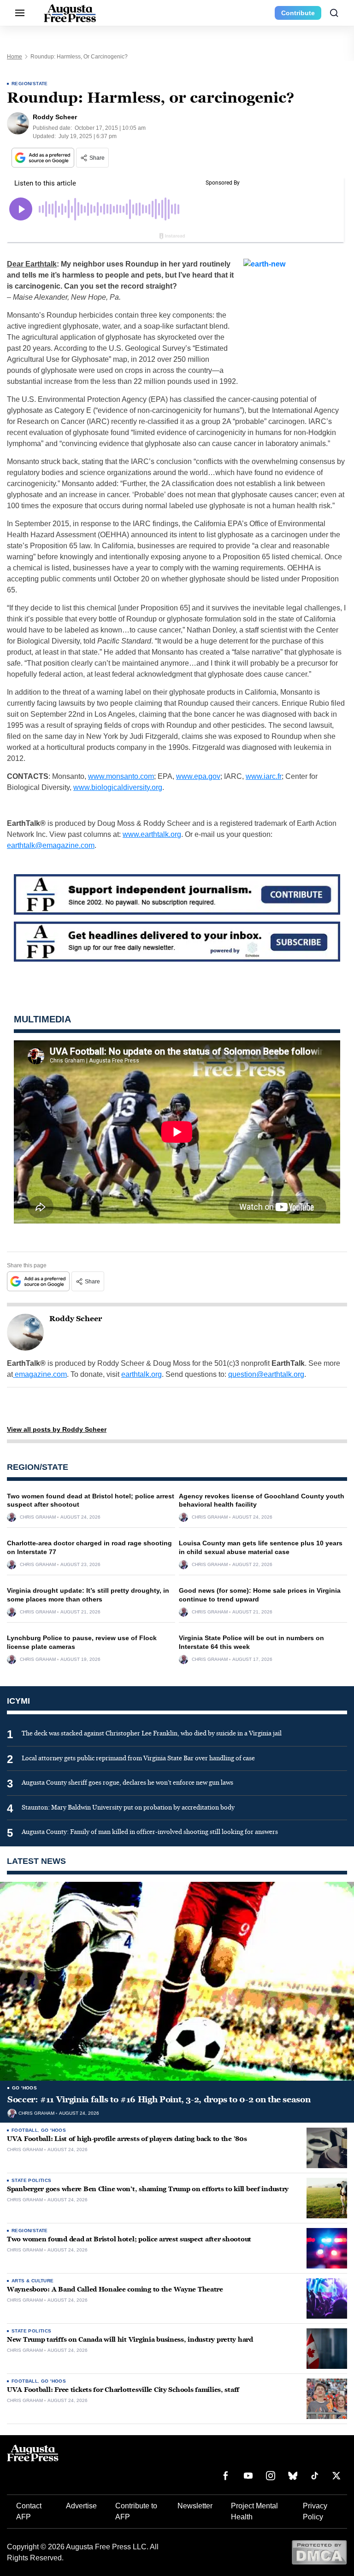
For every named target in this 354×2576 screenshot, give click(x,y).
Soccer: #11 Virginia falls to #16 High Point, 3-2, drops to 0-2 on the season (159, 2100)
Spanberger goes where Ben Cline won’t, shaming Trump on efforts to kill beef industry (148, 2189)
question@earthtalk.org (266, 1374)
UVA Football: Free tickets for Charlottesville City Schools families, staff (123, 2390)
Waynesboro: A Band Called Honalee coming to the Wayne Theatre (115, 2289)
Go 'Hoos (24, 2088)
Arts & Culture (33, 2281)
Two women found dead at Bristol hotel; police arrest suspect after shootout (129, 2239)
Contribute (298, 13)
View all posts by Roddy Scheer (57, 1429)
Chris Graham (38, 1517)
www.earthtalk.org (152, 834)
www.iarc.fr (264, 776)
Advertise (81, 2506)
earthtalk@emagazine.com (51, 845)
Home (15, 57)
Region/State (30, 84)
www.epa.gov (198, 776)
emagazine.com (40, 1374)
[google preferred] (44, 158)
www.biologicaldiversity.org (118, 787)
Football (25, 2130)
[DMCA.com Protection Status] (319, 2552)
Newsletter (195, 2506)
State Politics (32, 2180)
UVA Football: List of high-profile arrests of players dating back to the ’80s (127, 2139)
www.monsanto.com (121, 776)
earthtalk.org (142, 1374)
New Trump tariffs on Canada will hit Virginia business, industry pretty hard (130, 2340)
